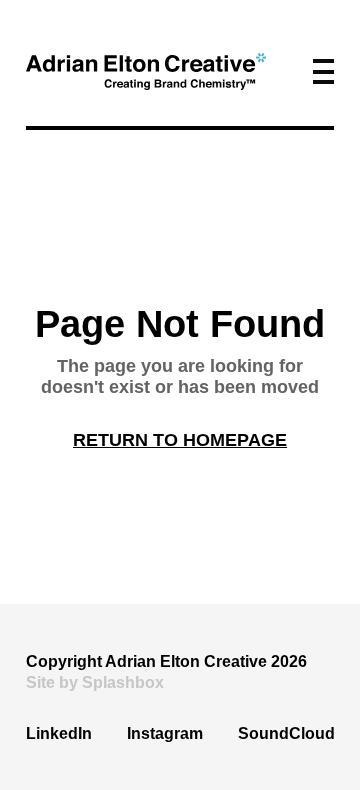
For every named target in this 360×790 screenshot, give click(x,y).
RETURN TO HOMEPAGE (180, 440)
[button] (323, 71)
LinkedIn (59, 733)
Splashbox (123, 682)
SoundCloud (286, 733)
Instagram (165, 733)
